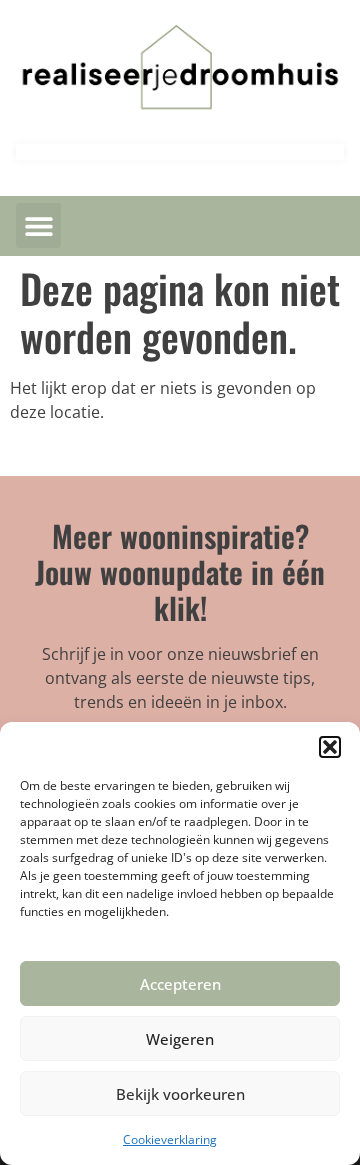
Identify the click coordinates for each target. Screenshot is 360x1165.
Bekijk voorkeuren (180, 1094)
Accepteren (180, 984)
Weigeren (180, 1039)
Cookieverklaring (170, 1139)
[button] (330, 747)
